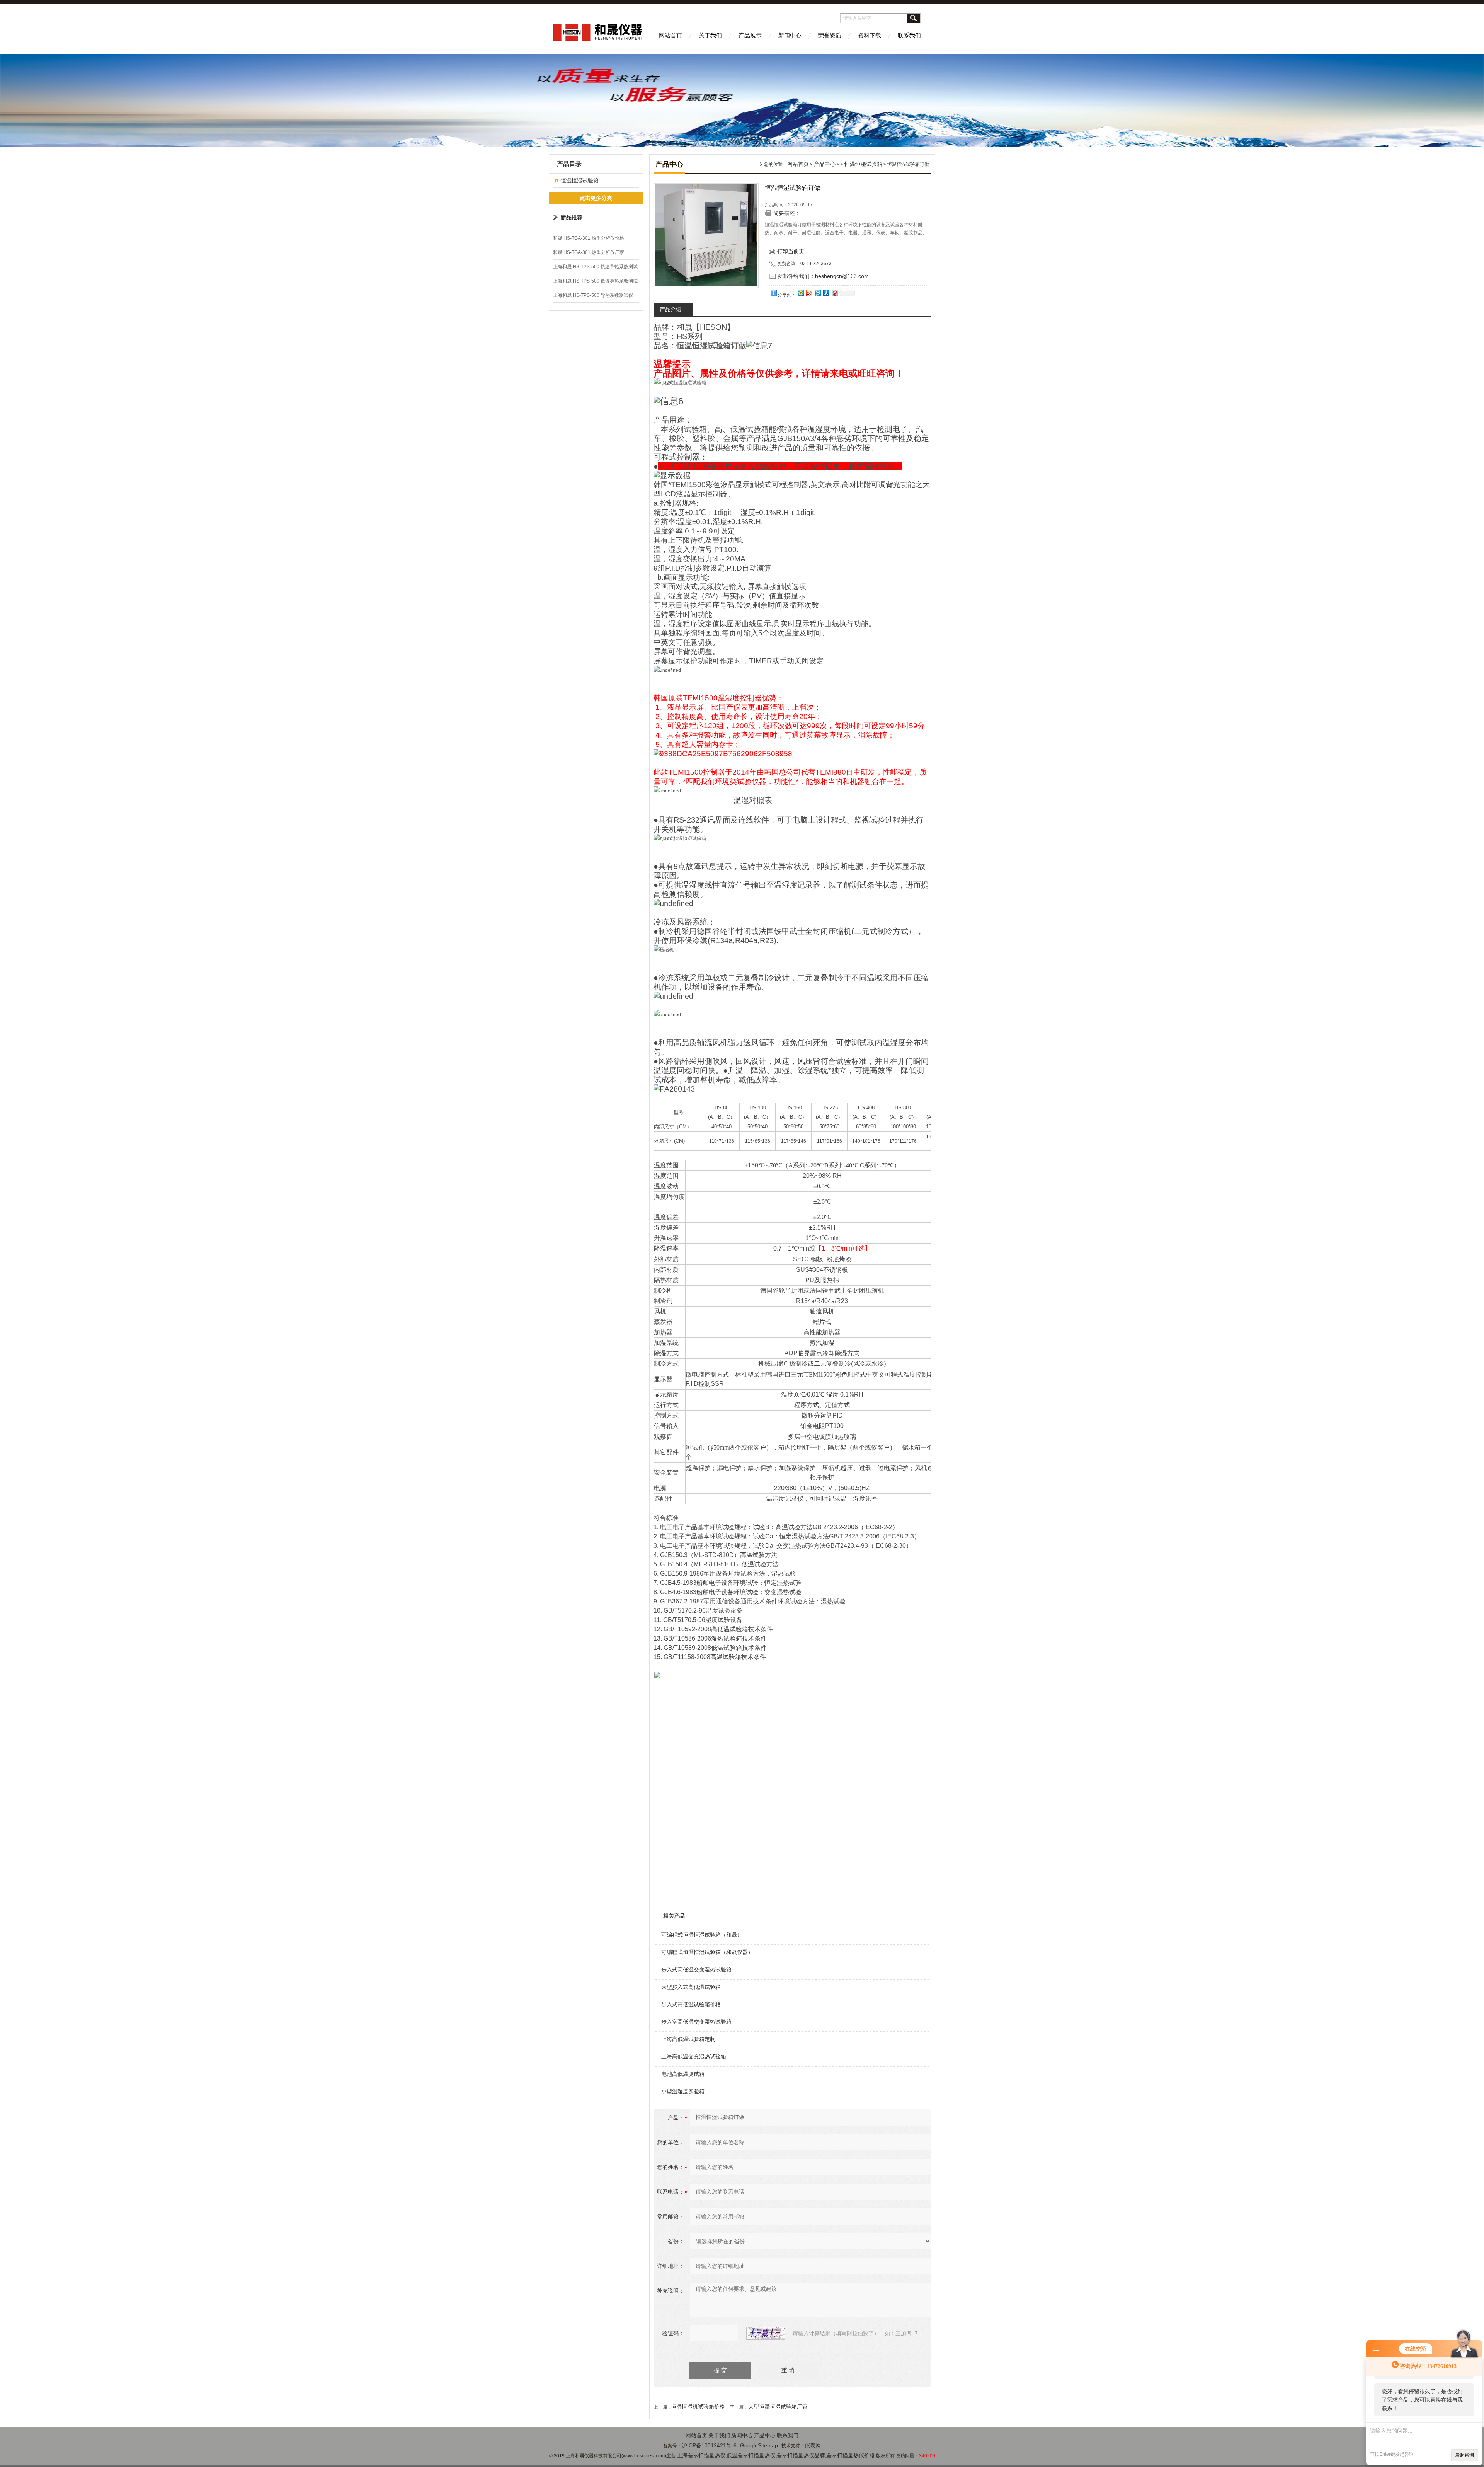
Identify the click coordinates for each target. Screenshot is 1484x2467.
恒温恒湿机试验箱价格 (698, 2407)
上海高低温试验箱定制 (688, 2039)
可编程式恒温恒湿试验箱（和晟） (702, 1935)
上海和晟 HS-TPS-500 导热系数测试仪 (593, 295)
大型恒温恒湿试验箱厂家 (778, 2407)
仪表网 (813, 2445)
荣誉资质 (830, 35)
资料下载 (870, 35)
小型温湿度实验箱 (683, 2091)
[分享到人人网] (826, 293)
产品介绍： (673, 309)
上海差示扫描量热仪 (701, 2455)
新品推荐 (572, 217)
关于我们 (710, 35)
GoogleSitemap (759, 2445)
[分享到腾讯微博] (817, 293)
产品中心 (825, 164)
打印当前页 (791, 251)
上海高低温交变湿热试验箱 (694, 2056)
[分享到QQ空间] (800, 293)
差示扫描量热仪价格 (851, 2455)
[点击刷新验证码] (766, 2333)
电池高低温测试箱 (683, 2074)
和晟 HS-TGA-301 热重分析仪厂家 (589, 252)
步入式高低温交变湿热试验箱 (696, 1970)
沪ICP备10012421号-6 (709, 2445)
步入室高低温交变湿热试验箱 (696, 2022)
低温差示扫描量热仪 (751, 2455)
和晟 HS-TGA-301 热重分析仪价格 (589, 238)
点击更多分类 (596, 198)
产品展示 (750, 35)
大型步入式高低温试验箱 (691, 1987)
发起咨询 (1465, 2455)
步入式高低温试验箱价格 (691, 2004)
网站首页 (671, 35)
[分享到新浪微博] (809, 293)
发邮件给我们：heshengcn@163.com (823, 276)
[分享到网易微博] (834, 293)
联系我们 (909, 35)
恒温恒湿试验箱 (580, 181)
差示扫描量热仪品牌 (801, 2455)
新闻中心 (790, 35)
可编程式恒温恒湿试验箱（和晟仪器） (707, 1952)
